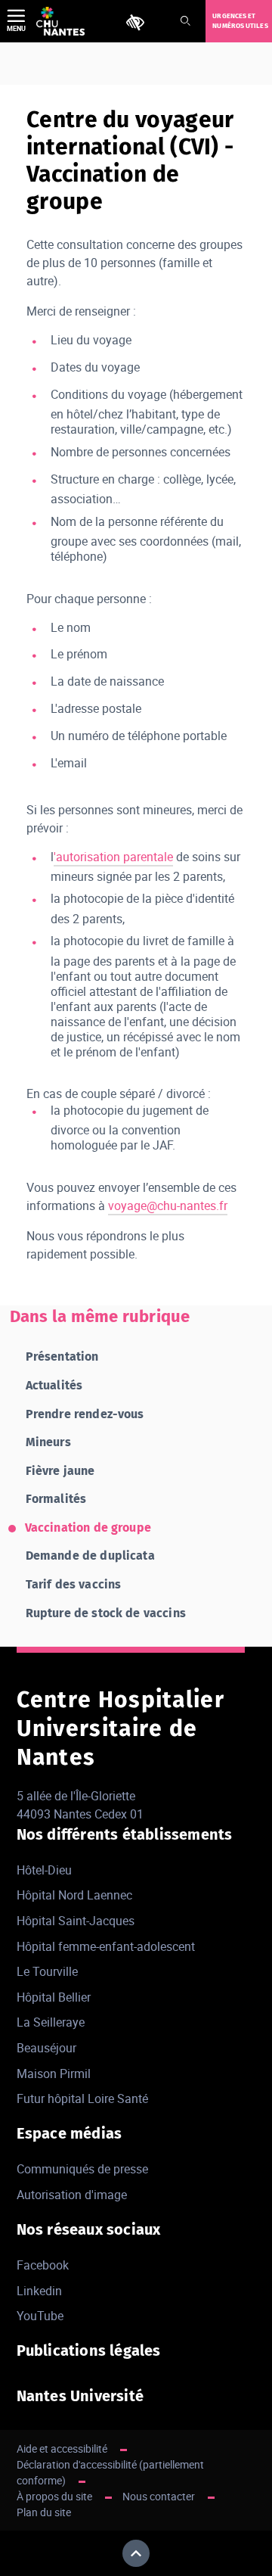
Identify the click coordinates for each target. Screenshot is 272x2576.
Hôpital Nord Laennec (74, 1895)
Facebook (43, 2265)
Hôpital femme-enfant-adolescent (106, 1946)
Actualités (54, 1385)
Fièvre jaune (60, 1471)
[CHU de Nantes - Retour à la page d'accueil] (60, 21)
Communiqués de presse (82, 2169)
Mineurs (48, 1442)
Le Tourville (47, 1971)
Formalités (56, 1499)
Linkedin (39, 2291)
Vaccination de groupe (88, 1528)
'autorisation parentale (113, 857)
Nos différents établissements (125, 1834)
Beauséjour (46, 2048)
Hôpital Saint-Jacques (76, 1921)
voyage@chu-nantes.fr (168, 1206)
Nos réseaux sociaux (89, 2229)
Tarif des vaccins (74, 1584)
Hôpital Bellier (54, 1997)
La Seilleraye (51, 2022)
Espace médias (70, 2133)
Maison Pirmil (54, 2074)
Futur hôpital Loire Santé (82, 2098)
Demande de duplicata (90, 1556)
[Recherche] (185, 22)
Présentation (62, 1356)
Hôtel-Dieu (44, 1870)
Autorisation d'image (72, 2195)
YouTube (40, 2316)
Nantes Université (80, 2396)
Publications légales (89, 2350)
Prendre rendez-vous (85, 1414)
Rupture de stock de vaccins (106, 1613)
